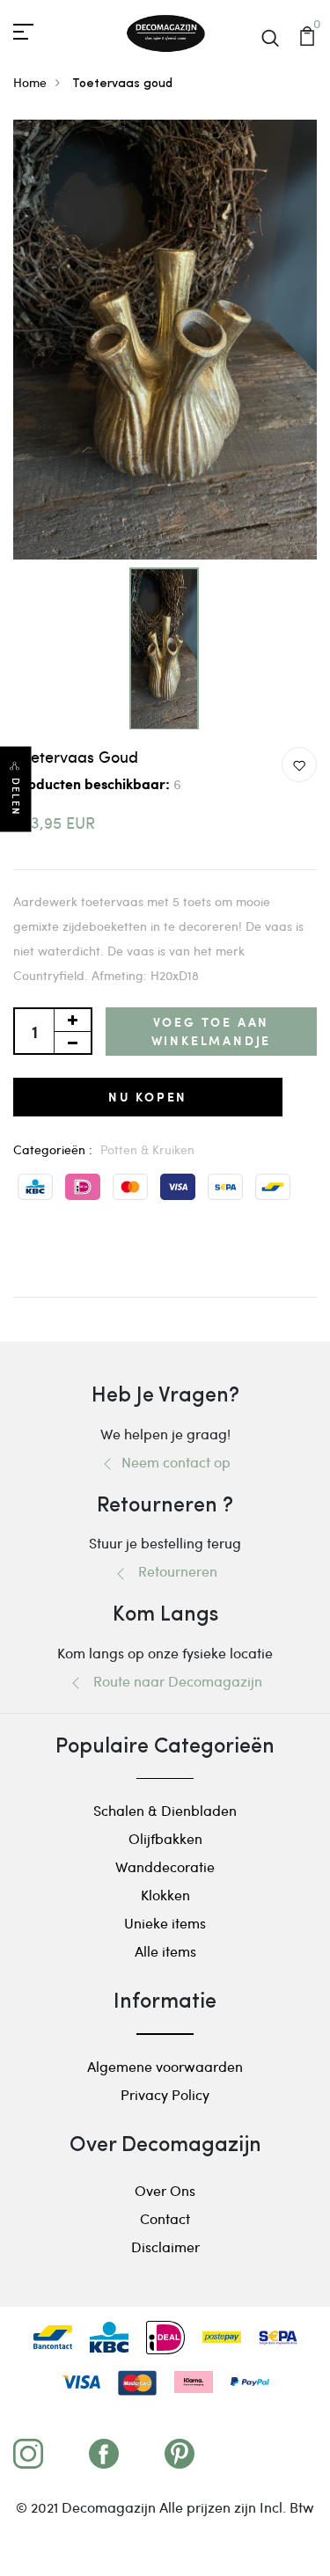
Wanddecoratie (165, 1866)
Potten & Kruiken (147, 1149)
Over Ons (165, 2190)
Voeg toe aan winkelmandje (212, 1031)
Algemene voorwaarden (165, 2066)
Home (30, 82)
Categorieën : (53, 1149)
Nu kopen (148, 1097)
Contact (165, 2218)
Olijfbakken (165, 1838)
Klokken (165, 1895)
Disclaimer (165, 2247)
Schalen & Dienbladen (165, 1810)
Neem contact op (172, 1462)
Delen (16, 798)
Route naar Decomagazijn (172, 1681)
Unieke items (165, 1923)
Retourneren (172, 1571)
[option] (165, 340)
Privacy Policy (165, 2094)
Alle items (165, 1951)
